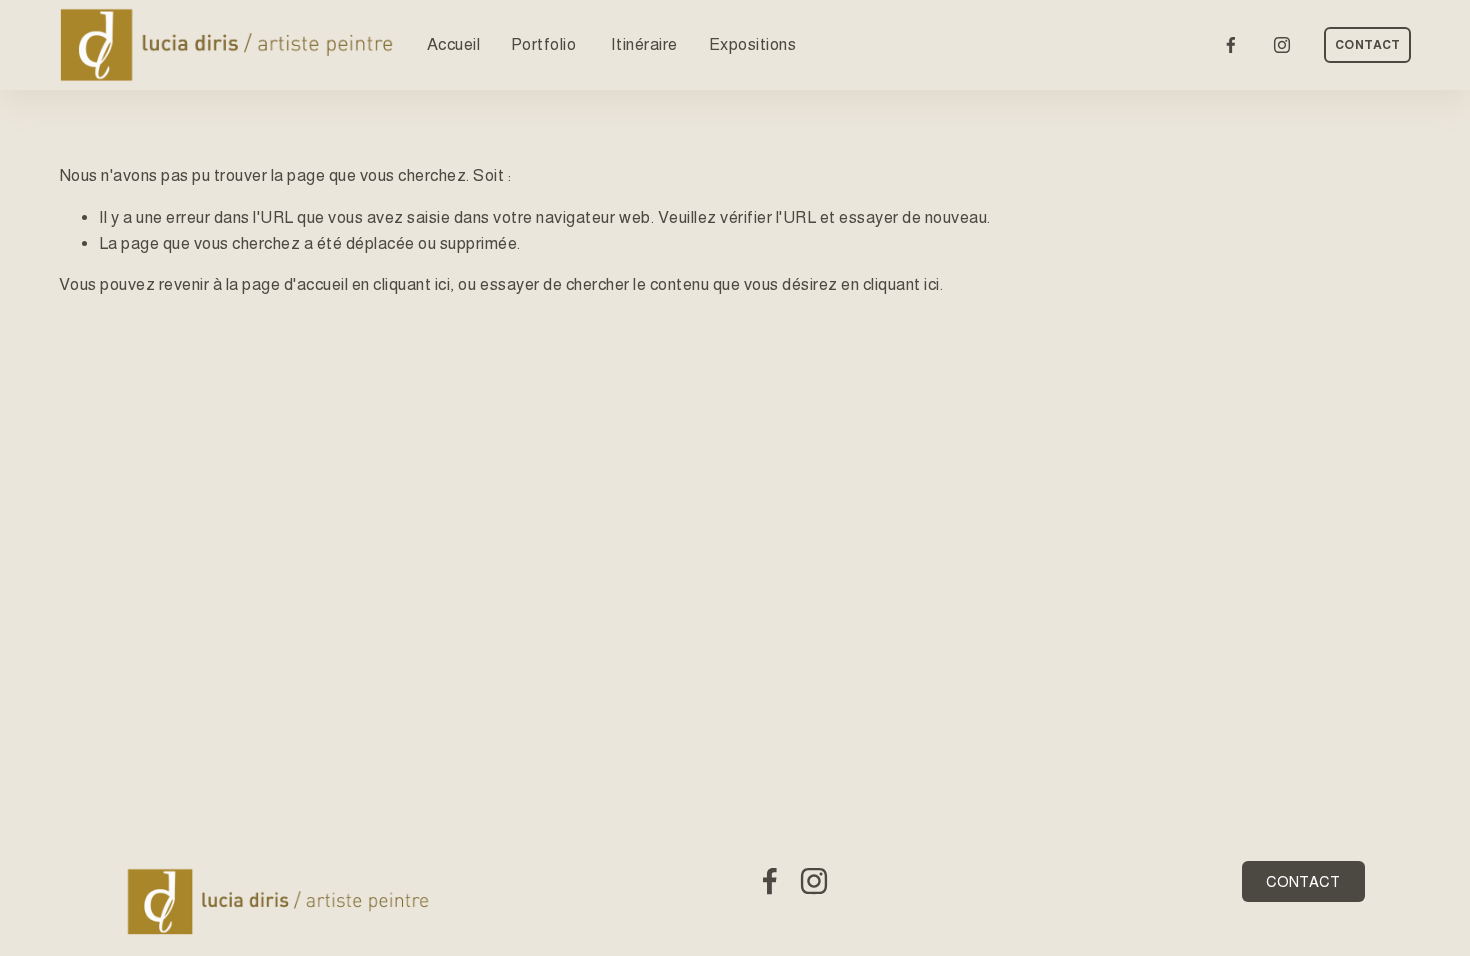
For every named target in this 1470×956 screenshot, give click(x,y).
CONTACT (1367, 45)
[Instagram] (1282, 45)
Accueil (454, 44)
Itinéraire (644, 44)
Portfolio (545, 44)
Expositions (753, 44)
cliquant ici (411, 284)
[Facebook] (1231, 45)
